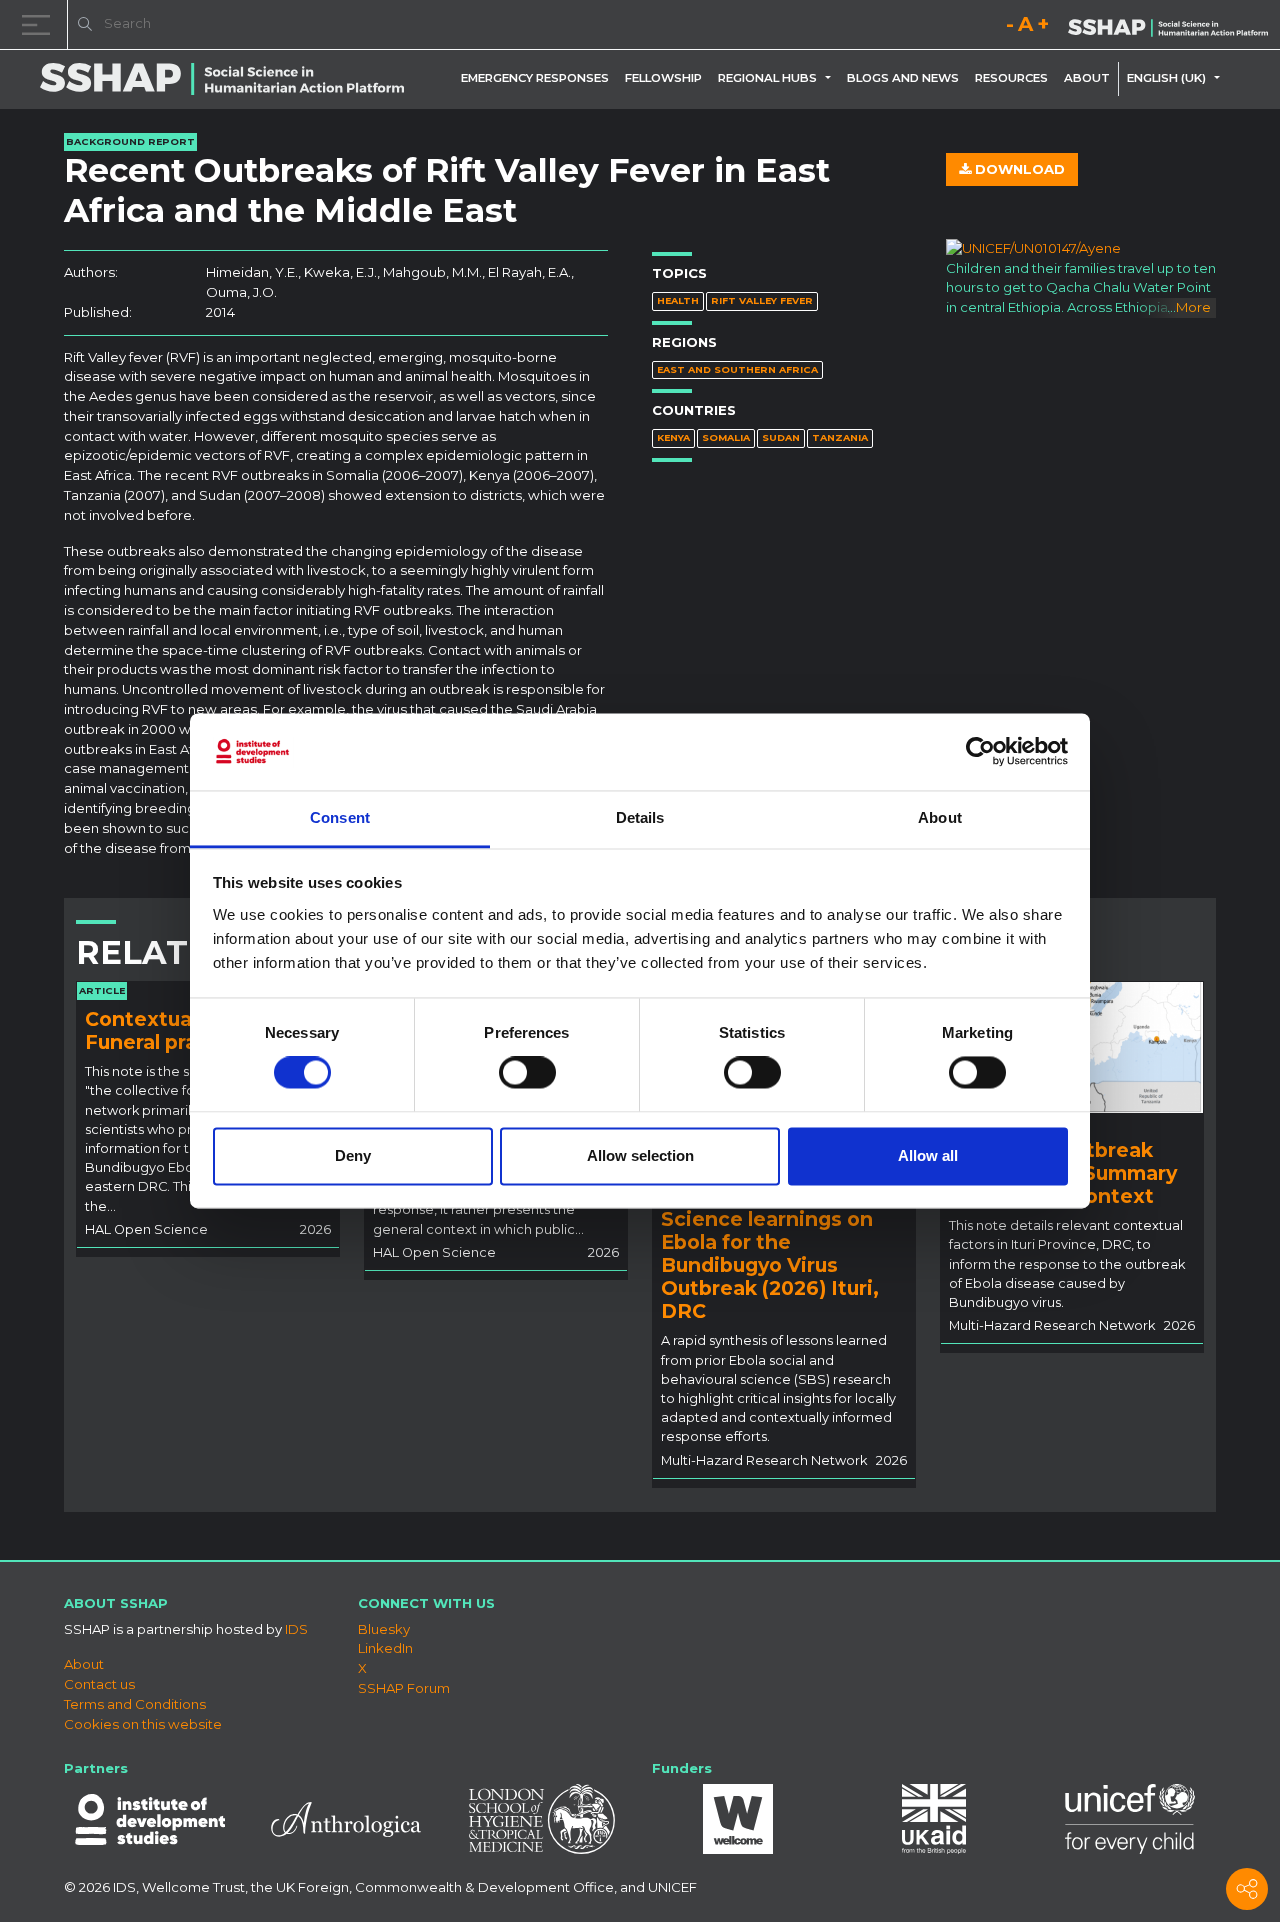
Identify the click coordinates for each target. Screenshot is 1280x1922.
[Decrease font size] (1010, 27)
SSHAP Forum (404, 1688)
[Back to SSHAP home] (1168, 26)
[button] (832, 78)
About (1087, 78)
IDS (296, 1629)
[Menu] (40, 24)
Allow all (928, 1155)
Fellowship (663, 78)
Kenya (673, 437)
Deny (353, 1155)
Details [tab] (640, 817)
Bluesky (384, 1629)
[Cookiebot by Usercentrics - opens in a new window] (980, 752)
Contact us (99, 1684)
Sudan (781, 437)
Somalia (726, 437)
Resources (1011, 78)
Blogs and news (903, 78)
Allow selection (640, 1155)
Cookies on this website (143, 1724)
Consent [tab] (340, 817)
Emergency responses (535, 78)
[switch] (527, 1073)
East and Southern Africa (737, 369)
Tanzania (840, 437)
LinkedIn (385, 1648)
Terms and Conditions (135, 1704)
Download (1018, 169)
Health (678, 300)
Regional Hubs (767, 78)
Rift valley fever (762, 300)
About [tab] (940, 817)
